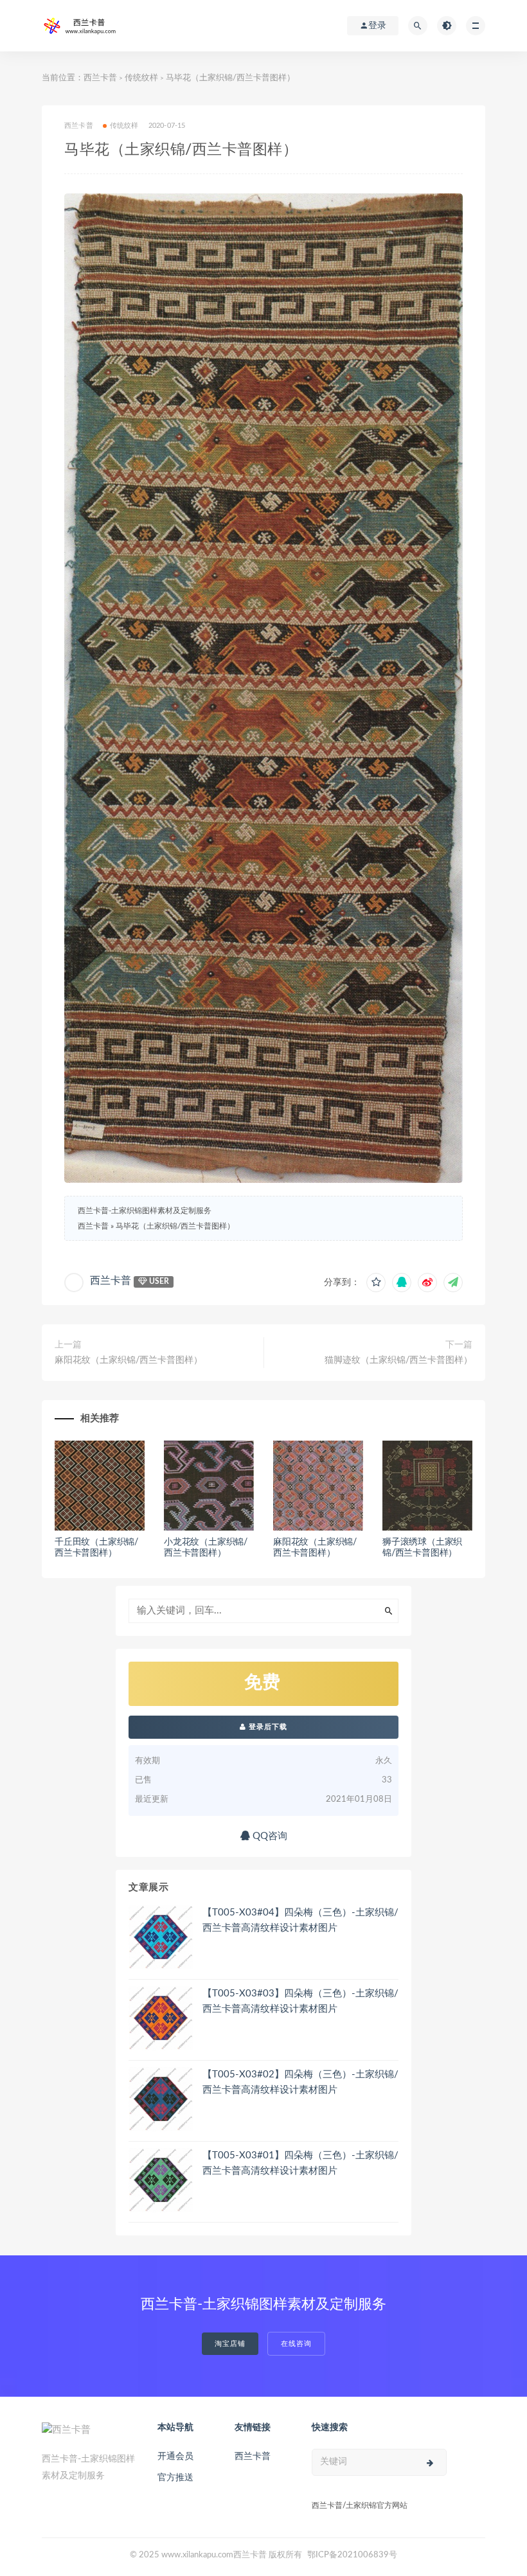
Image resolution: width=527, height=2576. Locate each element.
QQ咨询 (269, 1836)
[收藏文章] (376, 1283)
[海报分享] (453, 1283)
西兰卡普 (100, 78)
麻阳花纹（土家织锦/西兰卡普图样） (129, 1360)
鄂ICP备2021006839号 (352, 2555)
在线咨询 (296, 2344)
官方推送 (175, 2478)
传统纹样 (141, 78)
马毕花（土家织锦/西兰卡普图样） (175, 1226)
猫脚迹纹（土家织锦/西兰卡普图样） (398, 1360)
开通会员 (175, 2456)
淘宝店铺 (230, 2344)
